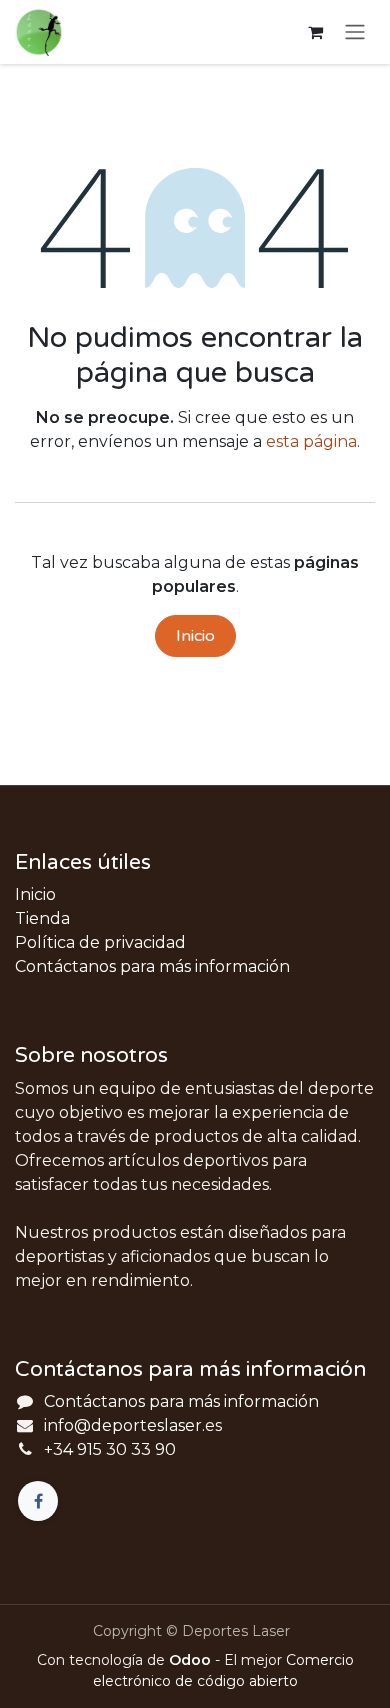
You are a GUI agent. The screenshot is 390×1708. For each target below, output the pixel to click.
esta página (311, 441)
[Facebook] (38, 1501)
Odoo (192, 1660)
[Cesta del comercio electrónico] (315, 32)
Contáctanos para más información (152, 966)
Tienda (42, 918)
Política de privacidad (100, 942)
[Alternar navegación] (355, 32)
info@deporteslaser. (124, 1425)
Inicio (195, 636)
